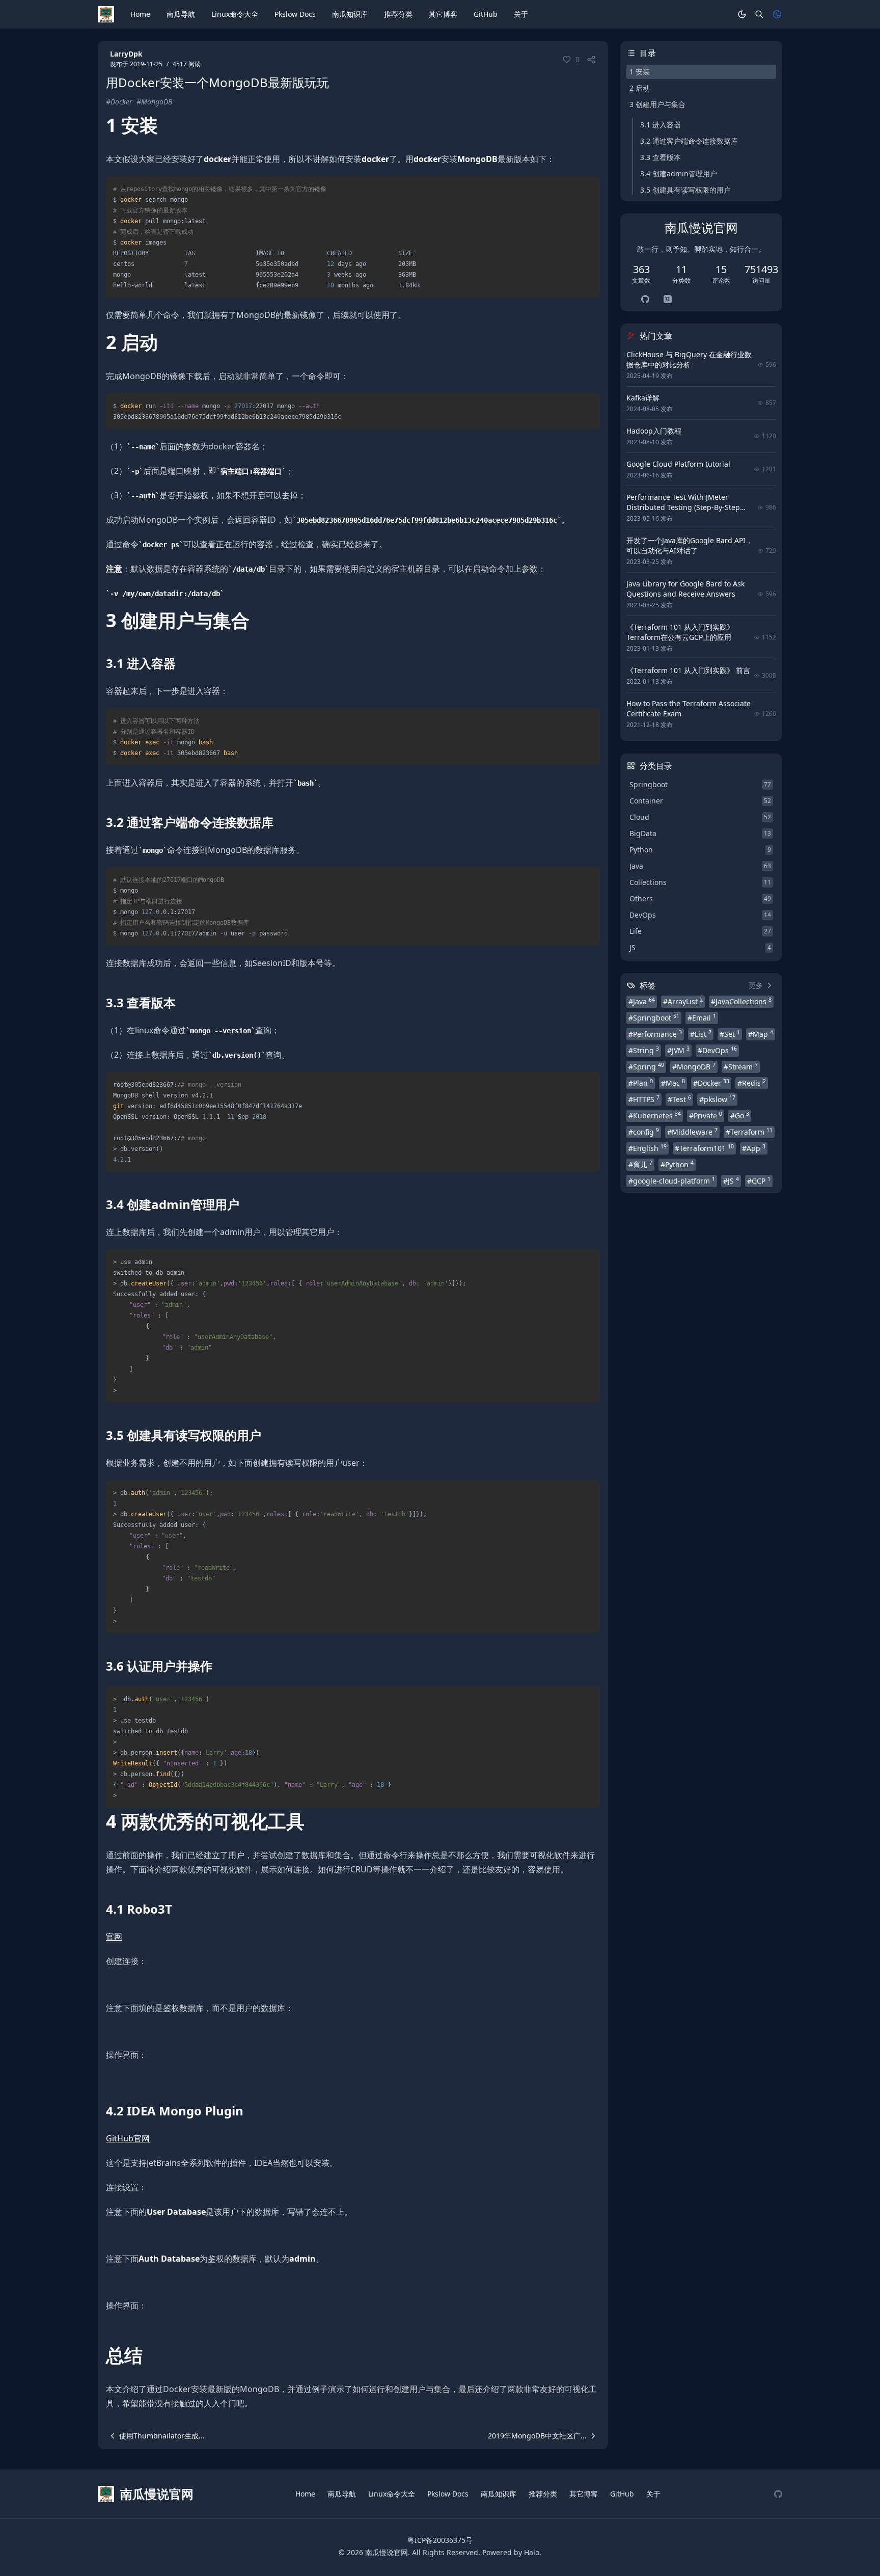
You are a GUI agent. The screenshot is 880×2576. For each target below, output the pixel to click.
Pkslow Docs (295, 14)
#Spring (646, 1066)
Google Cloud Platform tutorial (678, 464)
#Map (761, 1034)
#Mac (673, 1083)
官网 (114, 1937)
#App (754, 1148)
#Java (642, 1001)
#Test (679, 1099)
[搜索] (759, 14)
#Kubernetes (655, 1115)
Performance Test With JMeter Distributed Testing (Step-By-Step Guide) (683, 507)
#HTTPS (644, 1099)
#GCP (759, 1180)
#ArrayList (683, 1001)
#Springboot (654, 1017)
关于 (521, 14)
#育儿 (640, 1164)
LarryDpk (126, 54)
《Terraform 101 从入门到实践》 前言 (688, 670)
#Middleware (692, 1132)
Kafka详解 (643, 398)
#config (644, 1132)
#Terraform (749, 1132)
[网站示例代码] (778, 2494)
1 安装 (640, 72)
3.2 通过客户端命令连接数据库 (689, 141)
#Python (677, 1164)
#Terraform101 (704, 1148)
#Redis (752, 1083)
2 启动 (640, 88)
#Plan (641, 1083)
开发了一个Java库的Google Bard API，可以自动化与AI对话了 (690, 545)
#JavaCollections (741, 1001)
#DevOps (717, 1050)
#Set (730, 1034)
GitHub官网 (128, 2138)
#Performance (655, 1034)
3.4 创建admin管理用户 (679, 173)
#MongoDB (154, 102)
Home (140, 14)
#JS (731, 1180)
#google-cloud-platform (672, 1180)
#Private (706, 1115)
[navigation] (155, 2436)
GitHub (486, 14)
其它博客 (443, 14)
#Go (740, 1115)
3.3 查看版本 (661, 157)
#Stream (741, 1066)
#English (648, 1148)
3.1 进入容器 (661, 125)
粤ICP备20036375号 (440, 2540)
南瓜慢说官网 (387, 2552)
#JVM (678, 1050)
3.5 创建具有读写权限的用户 (685, 190)
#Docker (119, 102)
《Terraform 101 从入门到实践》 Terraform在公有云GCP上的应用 (680, 632)
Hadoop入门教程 (654, 431)
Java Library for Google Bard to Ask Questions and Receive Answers (685, 589)
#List (701, 1034)
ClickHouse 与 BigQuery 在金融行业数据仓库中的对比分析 (689, 359)
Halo (532, 2552)
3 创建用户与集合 (657, 104)
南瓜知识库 (350, 14)
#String (644, 1050)
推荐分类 (398, 14)
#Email (702, 1017)
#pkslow (717, 1099)
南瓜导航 (181, 14)
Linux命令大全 (235, 14)
